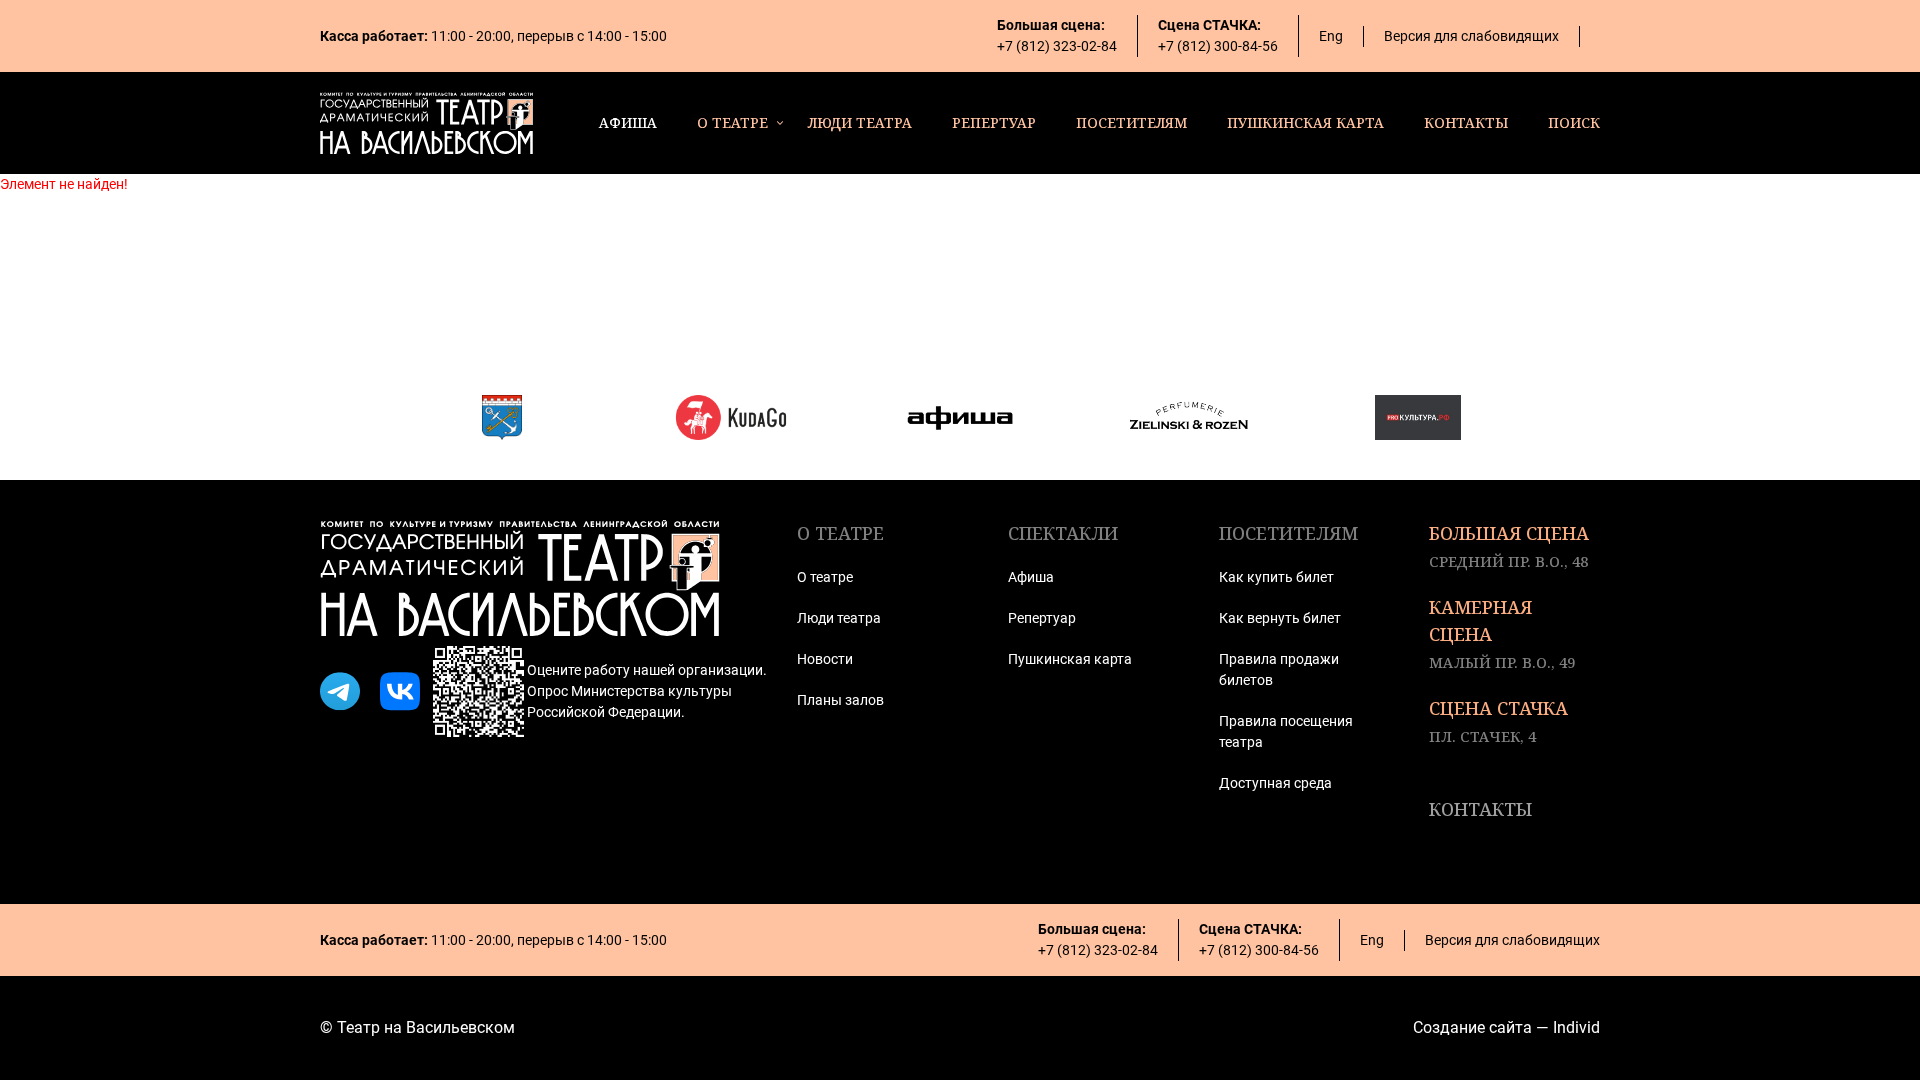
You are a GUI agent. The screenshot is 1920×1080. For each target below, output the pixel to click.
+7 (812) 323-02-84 (1057, 46)
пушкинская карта (1305, 122)
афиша (628, 122)
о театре (732, 122)
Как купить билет (1276, 577)
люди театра (860, 122)
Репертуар (1042, 618)
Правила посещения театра (1286, 731)
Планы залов (840, 700)
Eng (1331, 36)
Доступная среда (1275, 783)
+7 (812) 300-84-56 (1218, 46)
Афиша (1031, 577)
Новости (825, 659)
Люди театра (839, 618)
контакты (1466, 122)
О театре (825, 577)
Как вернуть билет (1280, 618)
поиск (1574, 122)
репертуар (994, 122)
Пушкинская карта (1070, 659)
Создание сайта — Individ (1506, 1027)
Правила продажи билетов (1279, 669)
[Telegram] (340, 692)
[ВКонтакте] (400, 692)
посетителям (1131, 122)
